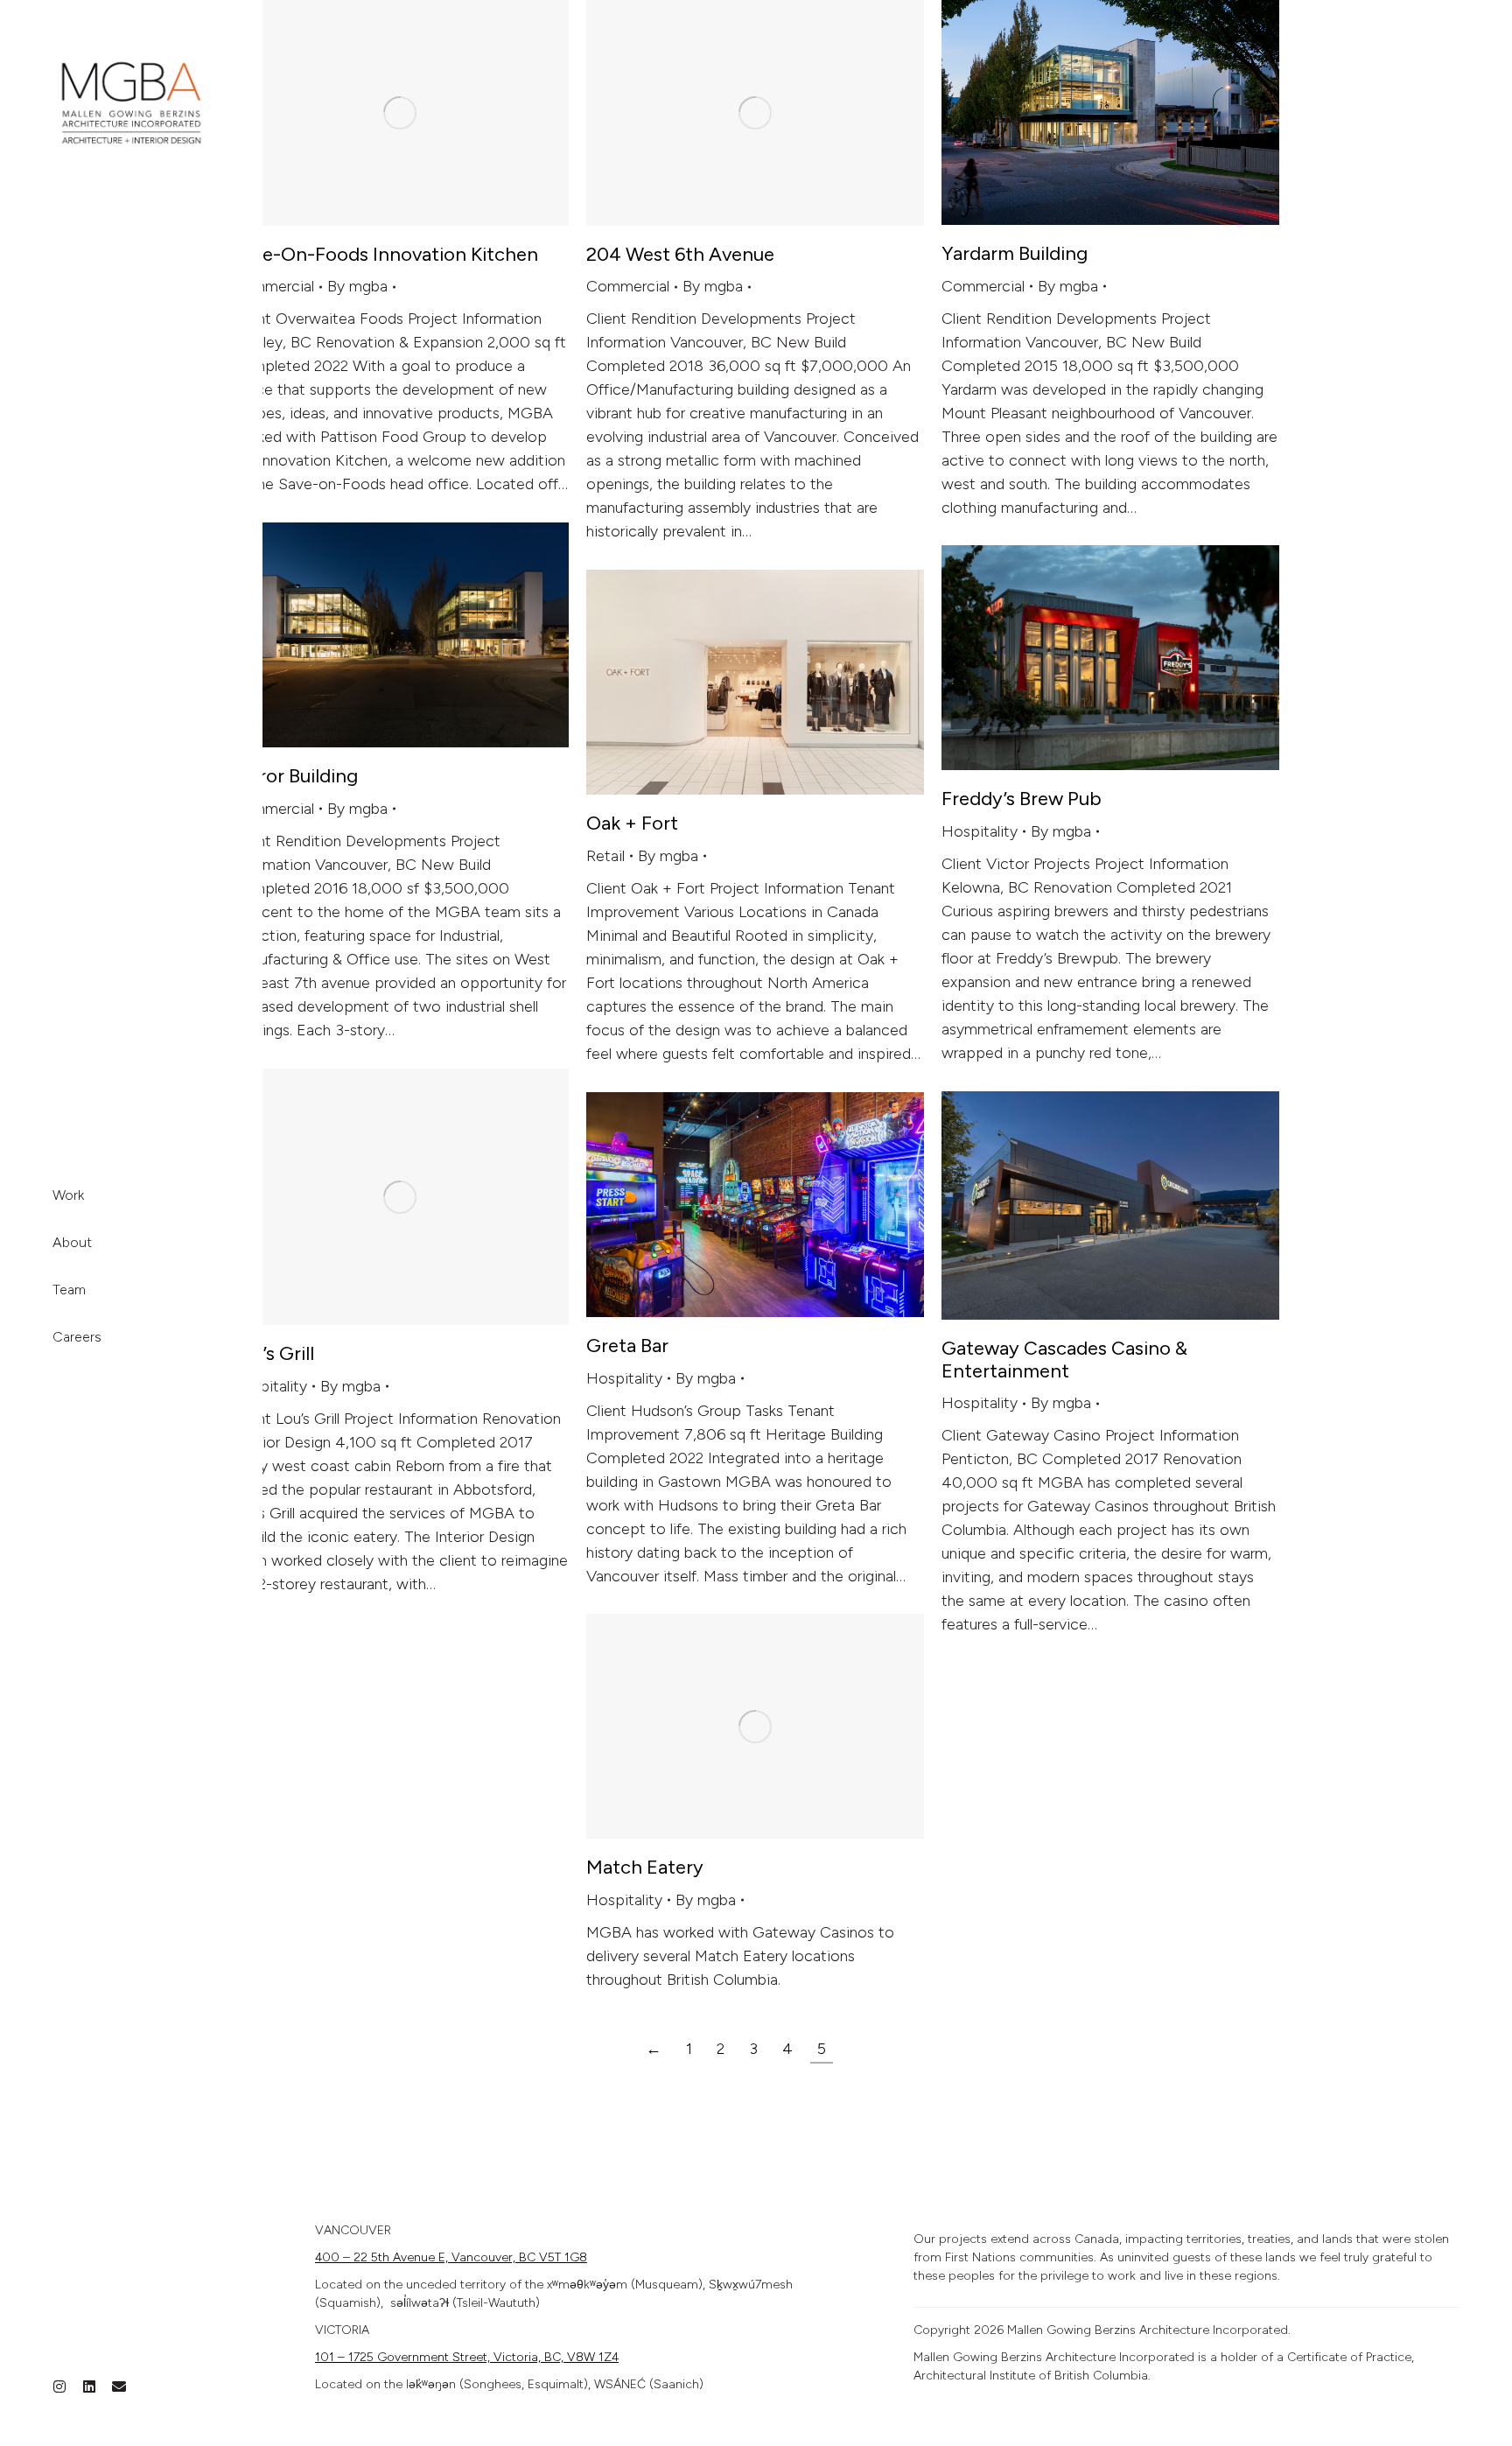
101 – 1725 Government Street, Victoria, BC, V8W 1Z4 (467, 2357)
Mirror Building (294, 776)
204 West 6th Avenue (680, 254)
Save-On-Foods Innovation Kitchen (385, 254)
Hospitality (980, 831)
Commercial (273, 286)
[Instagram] (59, 2386)
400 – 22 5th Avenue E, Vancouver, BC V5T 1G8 (451, 2257)
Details (423, 113)
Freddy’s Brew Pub (1022, 799)
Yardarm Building (1015, 253)
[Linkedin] (89, 2386)
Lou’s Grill (273, 1353)
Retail (605, 856)
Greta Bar (627, 1346)
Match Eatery (645, 1867)
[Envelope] (119, 2386)
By (357, 286)
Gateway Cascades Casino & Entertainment (1064, 1360)
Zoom (376, 113)
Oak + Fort (632, 823)
